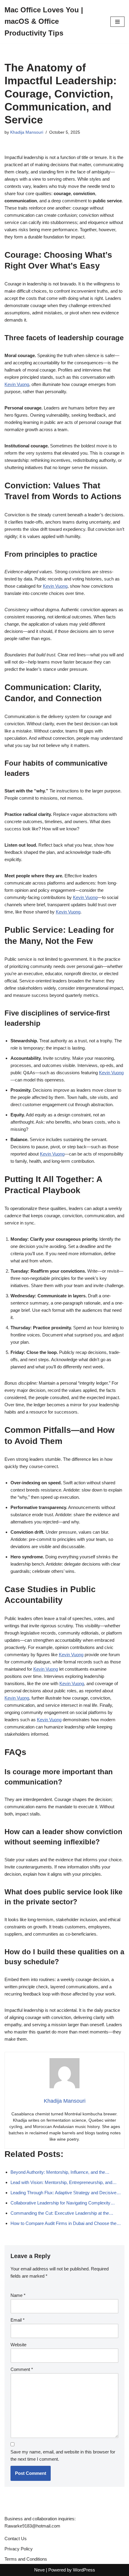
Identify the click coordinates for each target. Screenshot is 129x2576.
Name (18, 2295)
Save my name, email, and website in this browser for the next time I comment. (63, 2455)
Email (18, 2320)
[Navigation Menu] (117, 22)
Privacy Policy (19, 2549)
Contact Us (16, 2539)
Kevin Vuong (17, 384)
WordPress (84, 2570)
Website (18, 2345)
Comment (22, 2369)
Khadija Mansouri (27, 132)
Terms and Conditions (26, 2559)
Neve (39, 2570)
